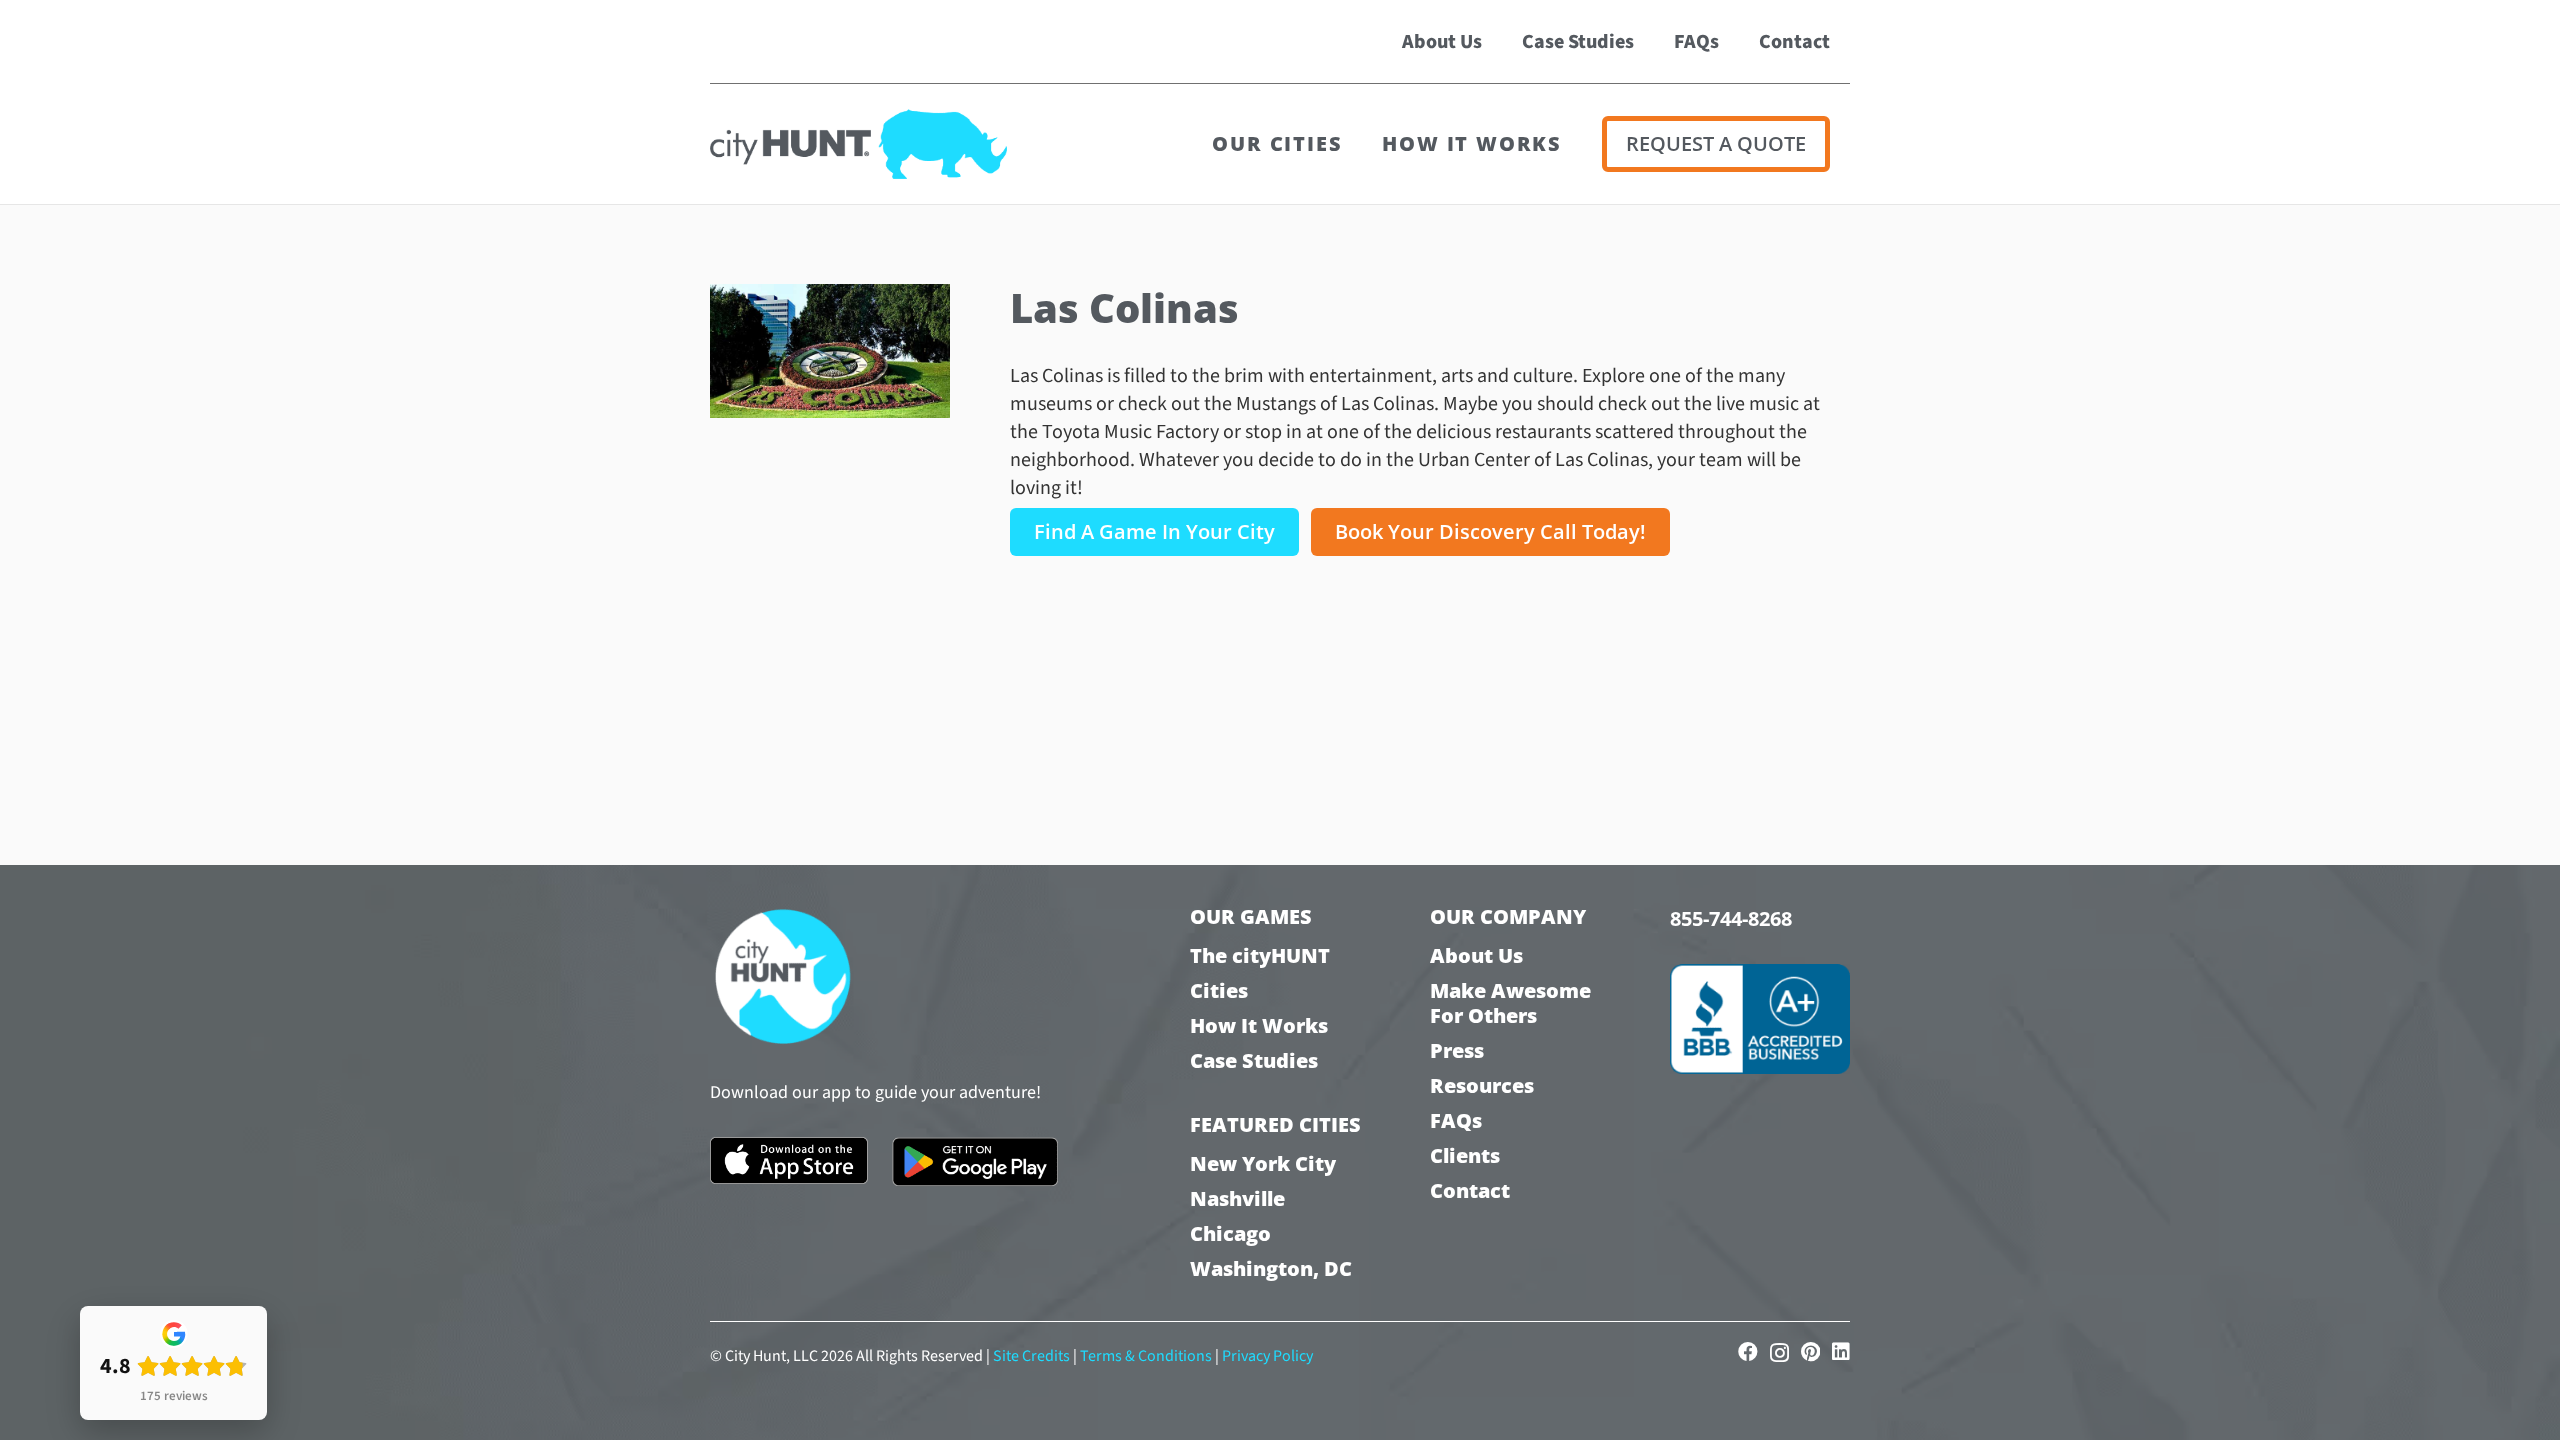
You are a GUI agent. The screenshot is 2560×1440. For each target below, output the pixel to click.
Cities (1219, 990)
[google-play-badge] (975, 1162)
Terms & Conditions (1146, 1356)
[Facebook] (1748, 1352)
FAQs (1456, 1120)
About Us (1476, 955)
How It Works (1259, 1025)
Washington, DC (1271, 1268)
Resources (1482, 1085)
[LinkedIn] (1841, 1352)
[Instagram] (1779, 1353)
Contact (1470, 1190)
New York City (1263, 1163)
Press (1457, 1050)
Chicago (1230, 1233)
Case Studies (1254, 1060)
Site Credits (1031, 1356)
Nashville (1237, 1198)
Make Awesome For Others (1510, 1003)
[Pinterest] (1810, 1352)
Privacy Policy (1267, 1356)
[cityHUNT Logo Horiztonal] (858, 144)
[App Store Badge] (789, 1160)
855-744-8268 (1731, 918)
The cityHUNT (1260, 955)
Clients (1465, 1155)
